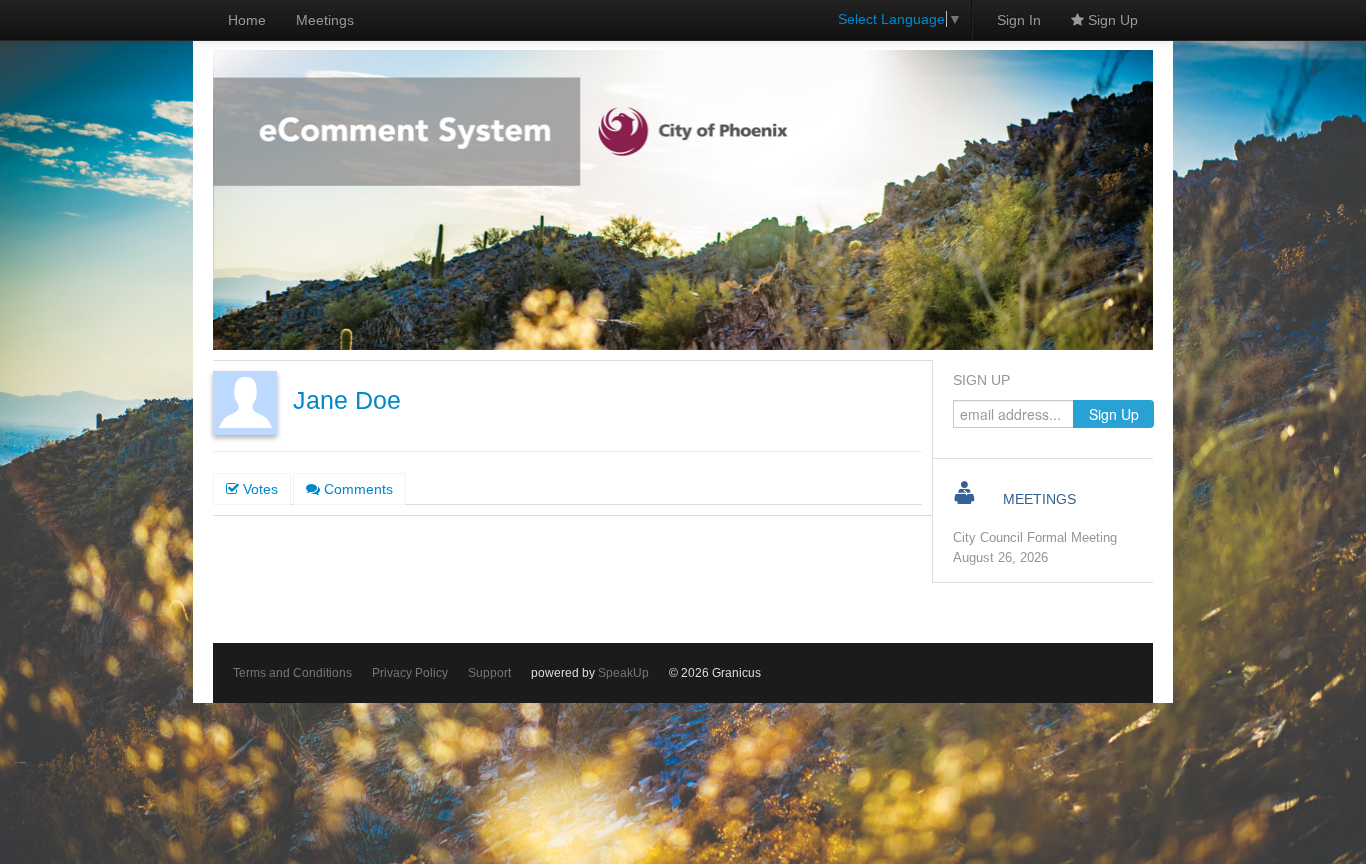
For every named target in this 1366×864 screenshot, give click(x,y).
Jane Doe (347, 400)
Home (247, 20)
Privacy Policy (410, 673)
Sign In (1019, 20)
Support (489, 673)
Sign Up (1111, 20)
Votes (258, 489)
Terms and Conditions (292, 673)
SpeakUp (623, 673)
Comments (356, 489)
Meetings (325, 20)
